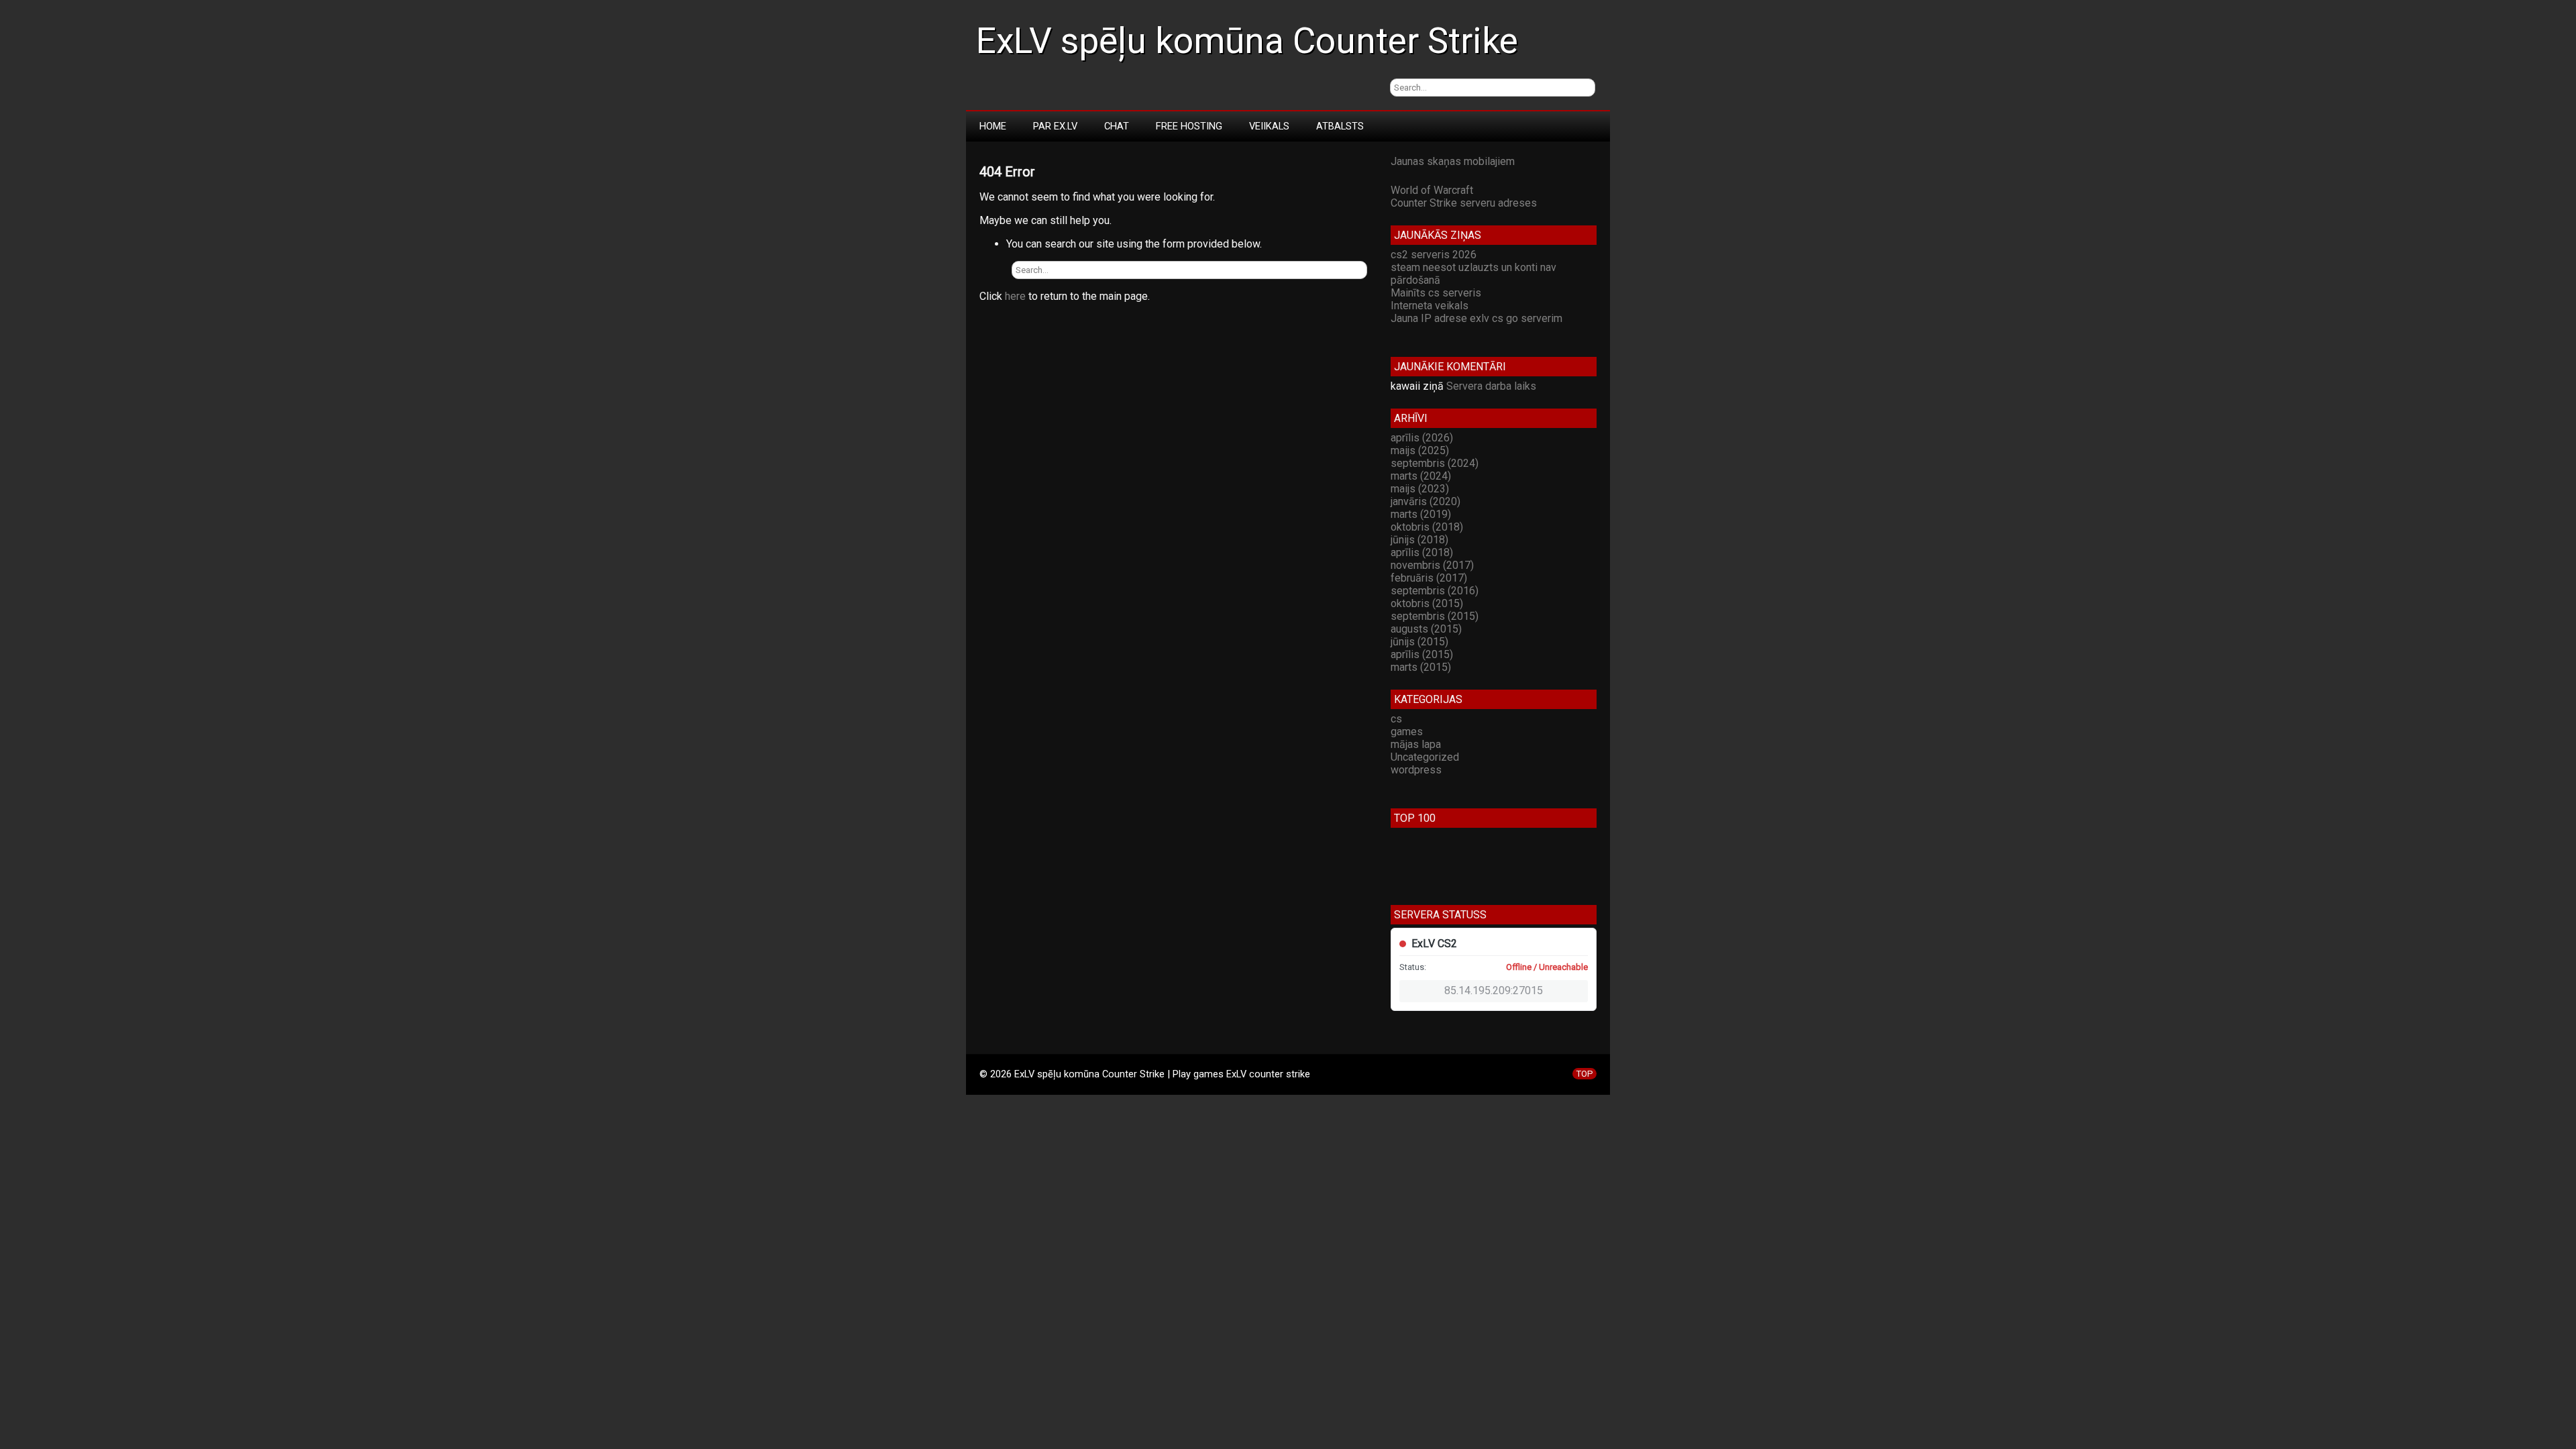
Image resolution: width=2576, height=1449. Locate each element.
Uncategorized (1425, 757)
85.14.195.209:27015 (1494, 990)
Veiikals (1269, 126)
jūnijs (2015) (1419, 642)
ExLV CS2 (1434, 944)
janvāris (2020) (1426, 501)
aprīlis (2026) (1422, 438)
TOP (1585, 1074)
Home (993, 126)
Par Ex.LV (1055, 126)
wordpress (1416, 770)
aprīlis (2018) (1422, 552)
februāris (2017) (1429, 578)
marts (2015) (1421, 667)
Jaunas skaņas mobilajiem (1453, 161)
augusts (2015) (1426, 629)
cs (1396, 719)
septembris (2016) (1435, 591)
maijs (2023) (1420, 489)
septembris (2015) (1435, 616)
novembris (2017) (1432, 565)
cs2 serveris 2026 (1434, 255)
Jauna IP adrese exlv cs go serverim (1477, 318)
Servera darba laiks (1491, 386)
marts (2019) (1421, 514)
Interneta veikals (1430, 306)
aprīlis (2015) (1422, 654)
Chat (1117, 126)
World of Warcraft (1432, 190)
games (1407, 732)
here (1015, 296)
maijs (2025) (1420, 450)
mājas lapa (1416, 744)
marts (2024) (1421, 476)
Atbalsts (1340, 126)
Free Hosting (1189, 126)
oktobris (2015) (1427, 603)
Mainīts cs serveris (1436, 293)
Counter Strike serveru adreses (1464, 203)
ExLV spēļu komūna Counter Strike (1247, 41)
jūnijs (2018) (1419, 540)
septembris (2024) (1435, 463)
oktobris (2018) (1427, 527)
